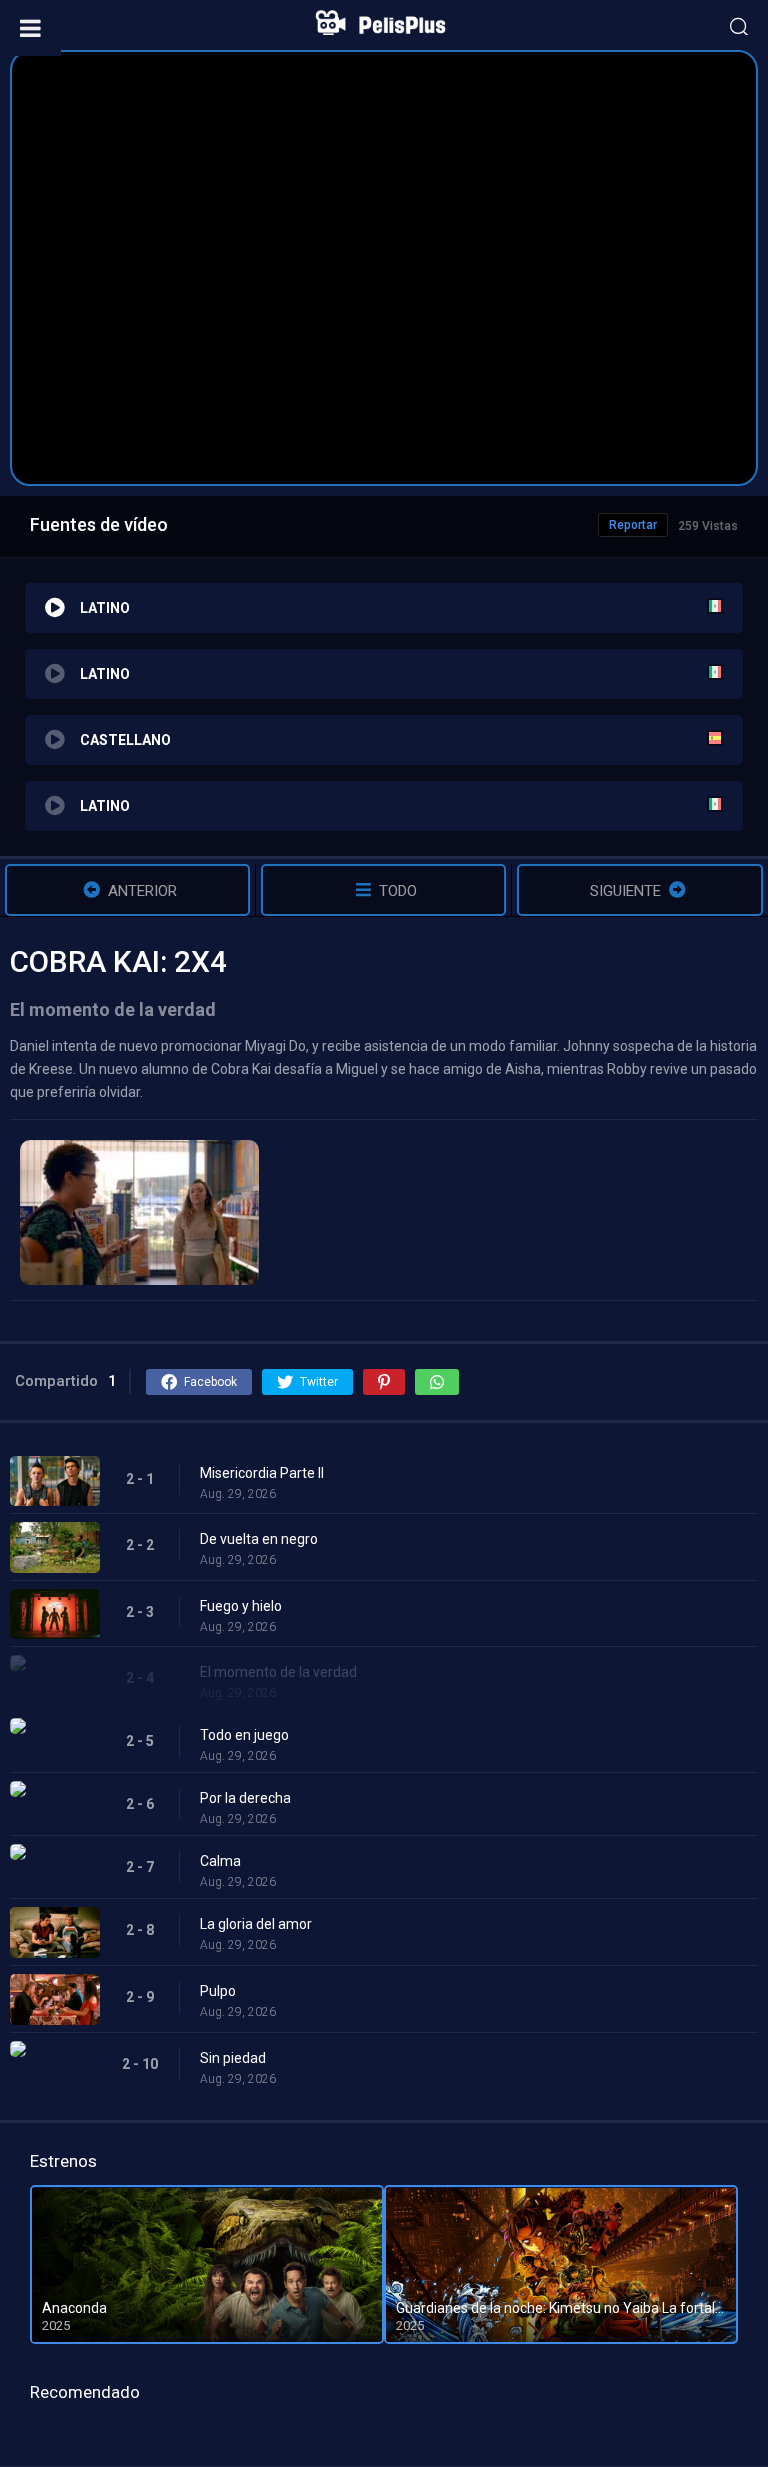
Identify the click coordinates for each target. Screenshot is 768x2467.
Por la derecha (245, 1798)
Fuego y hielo (241, 1606)
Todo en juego (244, 1735)
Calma (220, 1861)
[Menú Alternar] (30, 28)
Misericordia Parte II (262, 1473)
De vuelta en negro (259, 1539)
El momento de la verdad (278, 1672)
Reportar (633, 525)
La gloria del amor (256, 1924)
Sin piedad (233, 2058)
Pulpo (218, 1991)
